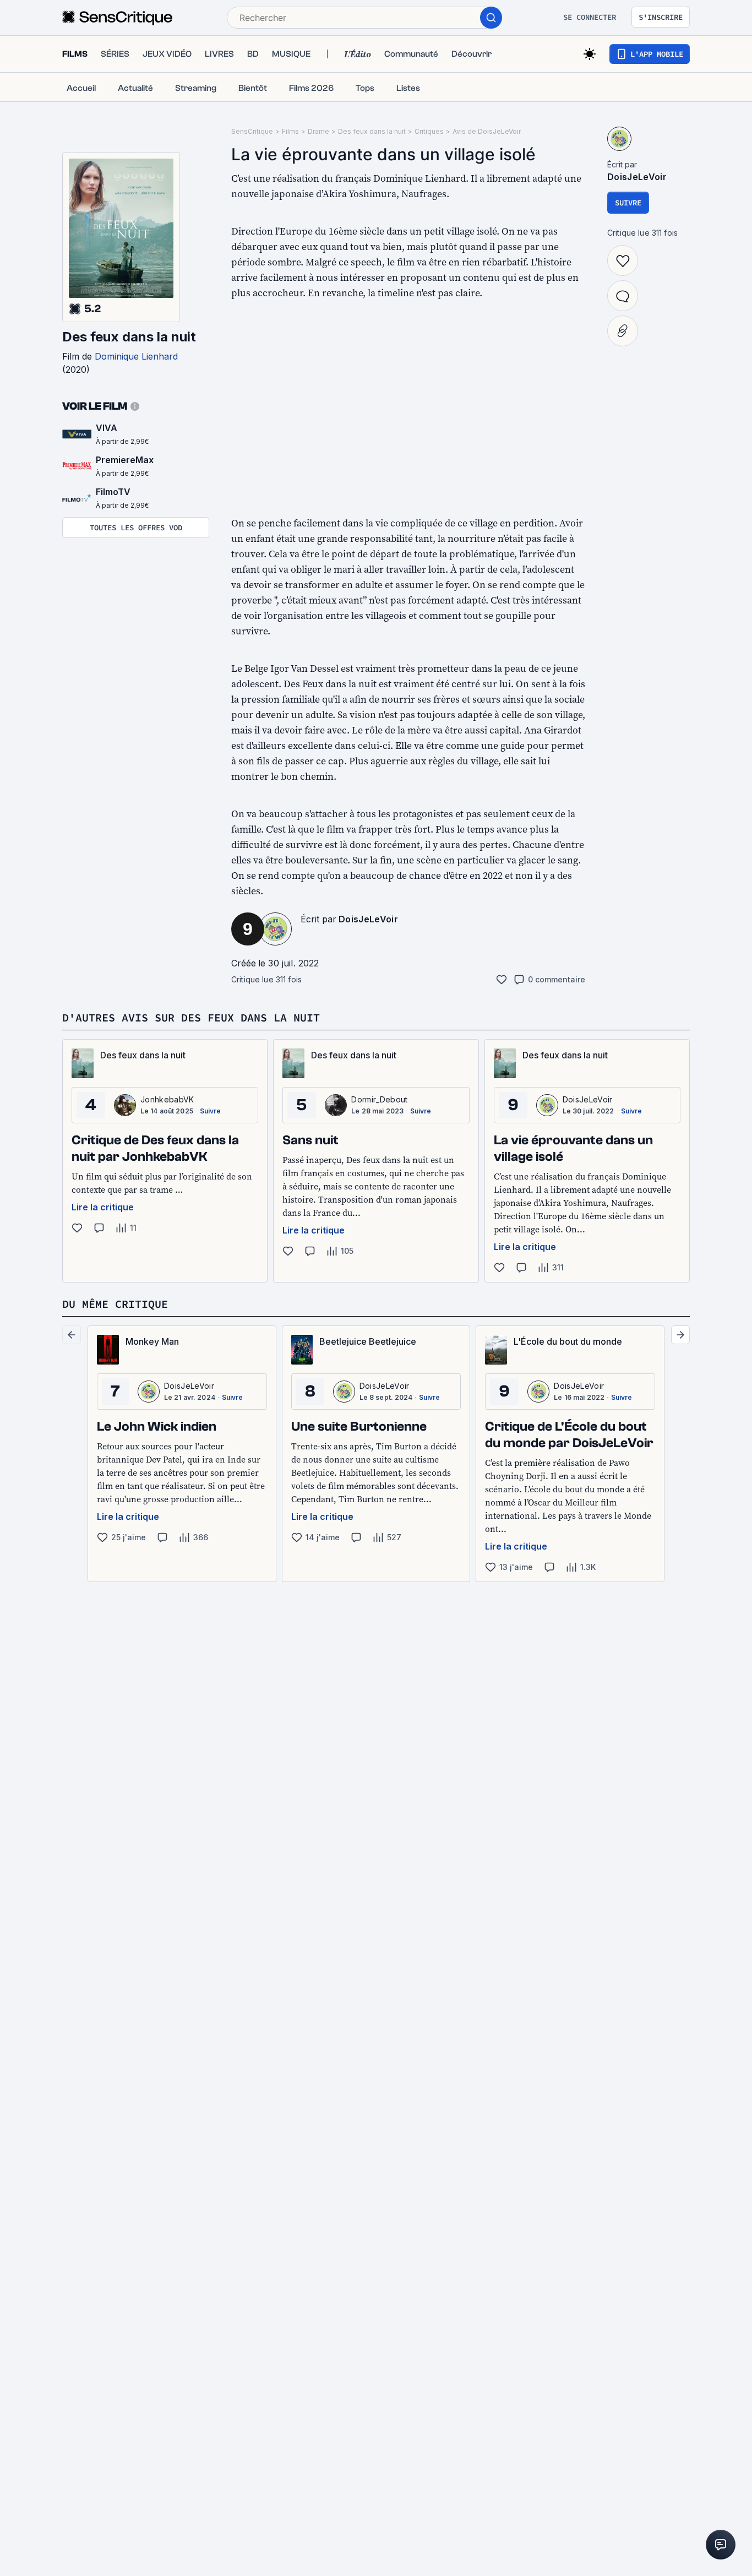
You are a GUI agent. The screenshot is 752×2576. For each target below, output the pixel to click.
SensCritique (252, 131)
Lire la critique (103, 1207)
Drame (318, 131)
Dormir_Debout (379, 1099)
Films (290, 131)
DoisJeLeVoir (368, 919)
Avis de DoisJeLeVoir (487, 131)
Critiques (429, 131)
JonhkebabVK (167, 1099)
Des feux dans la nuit (129, 337)
